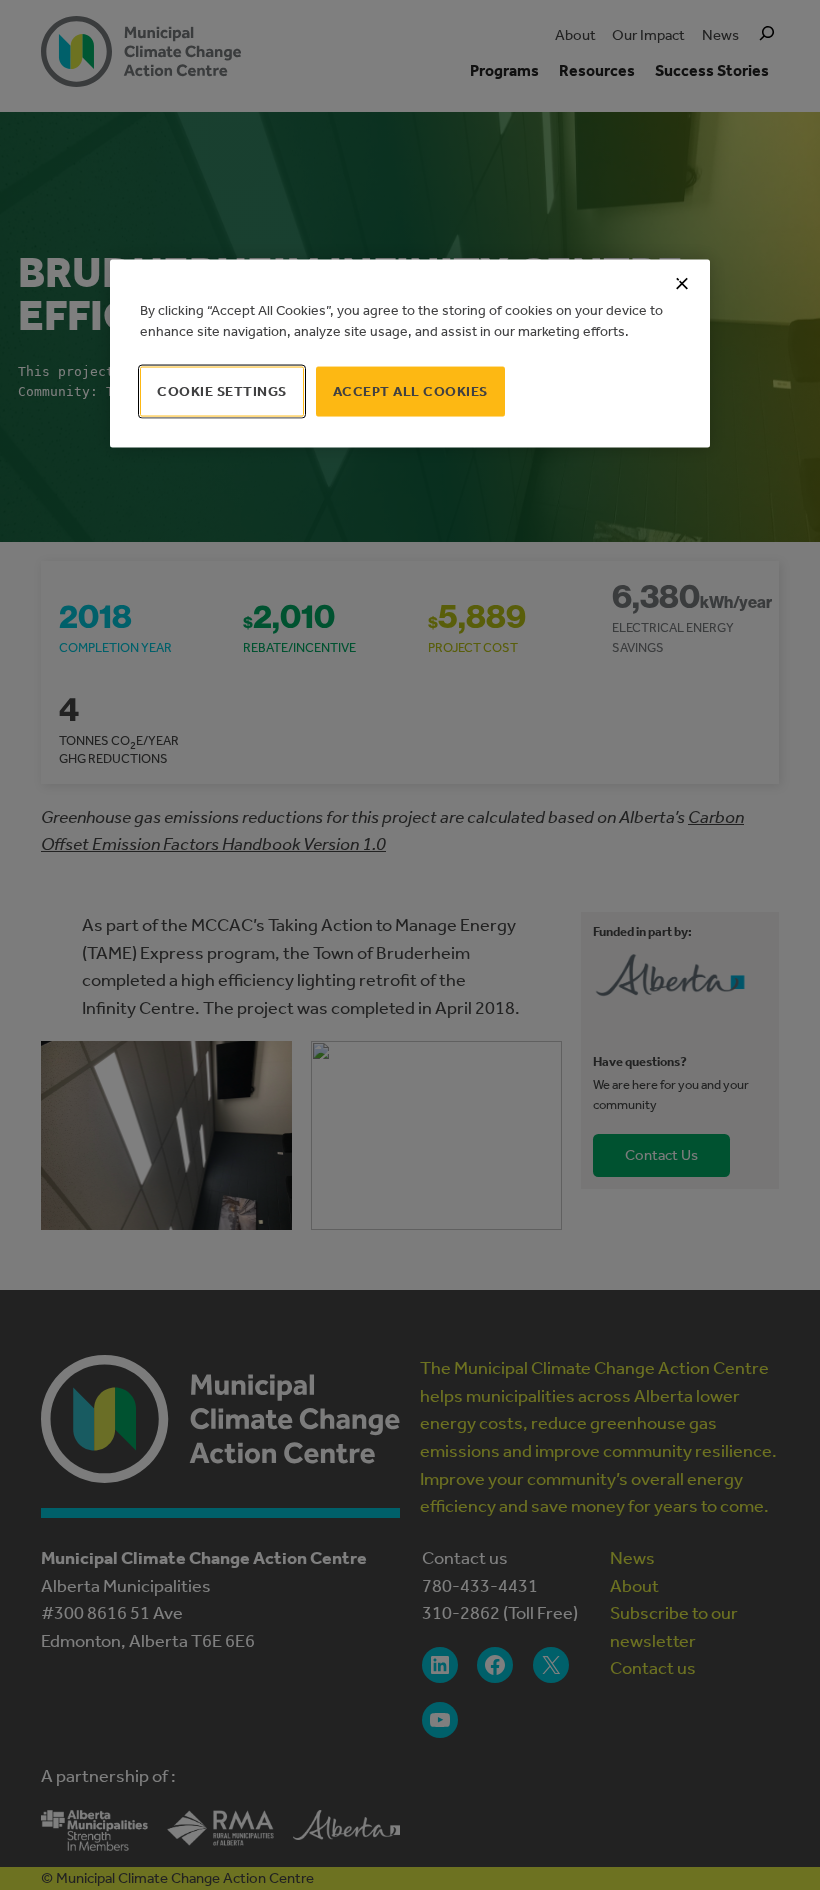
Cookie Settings (222, 390)
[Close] (682, 283)
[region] (410, 353)
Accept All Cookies (410, 390)
